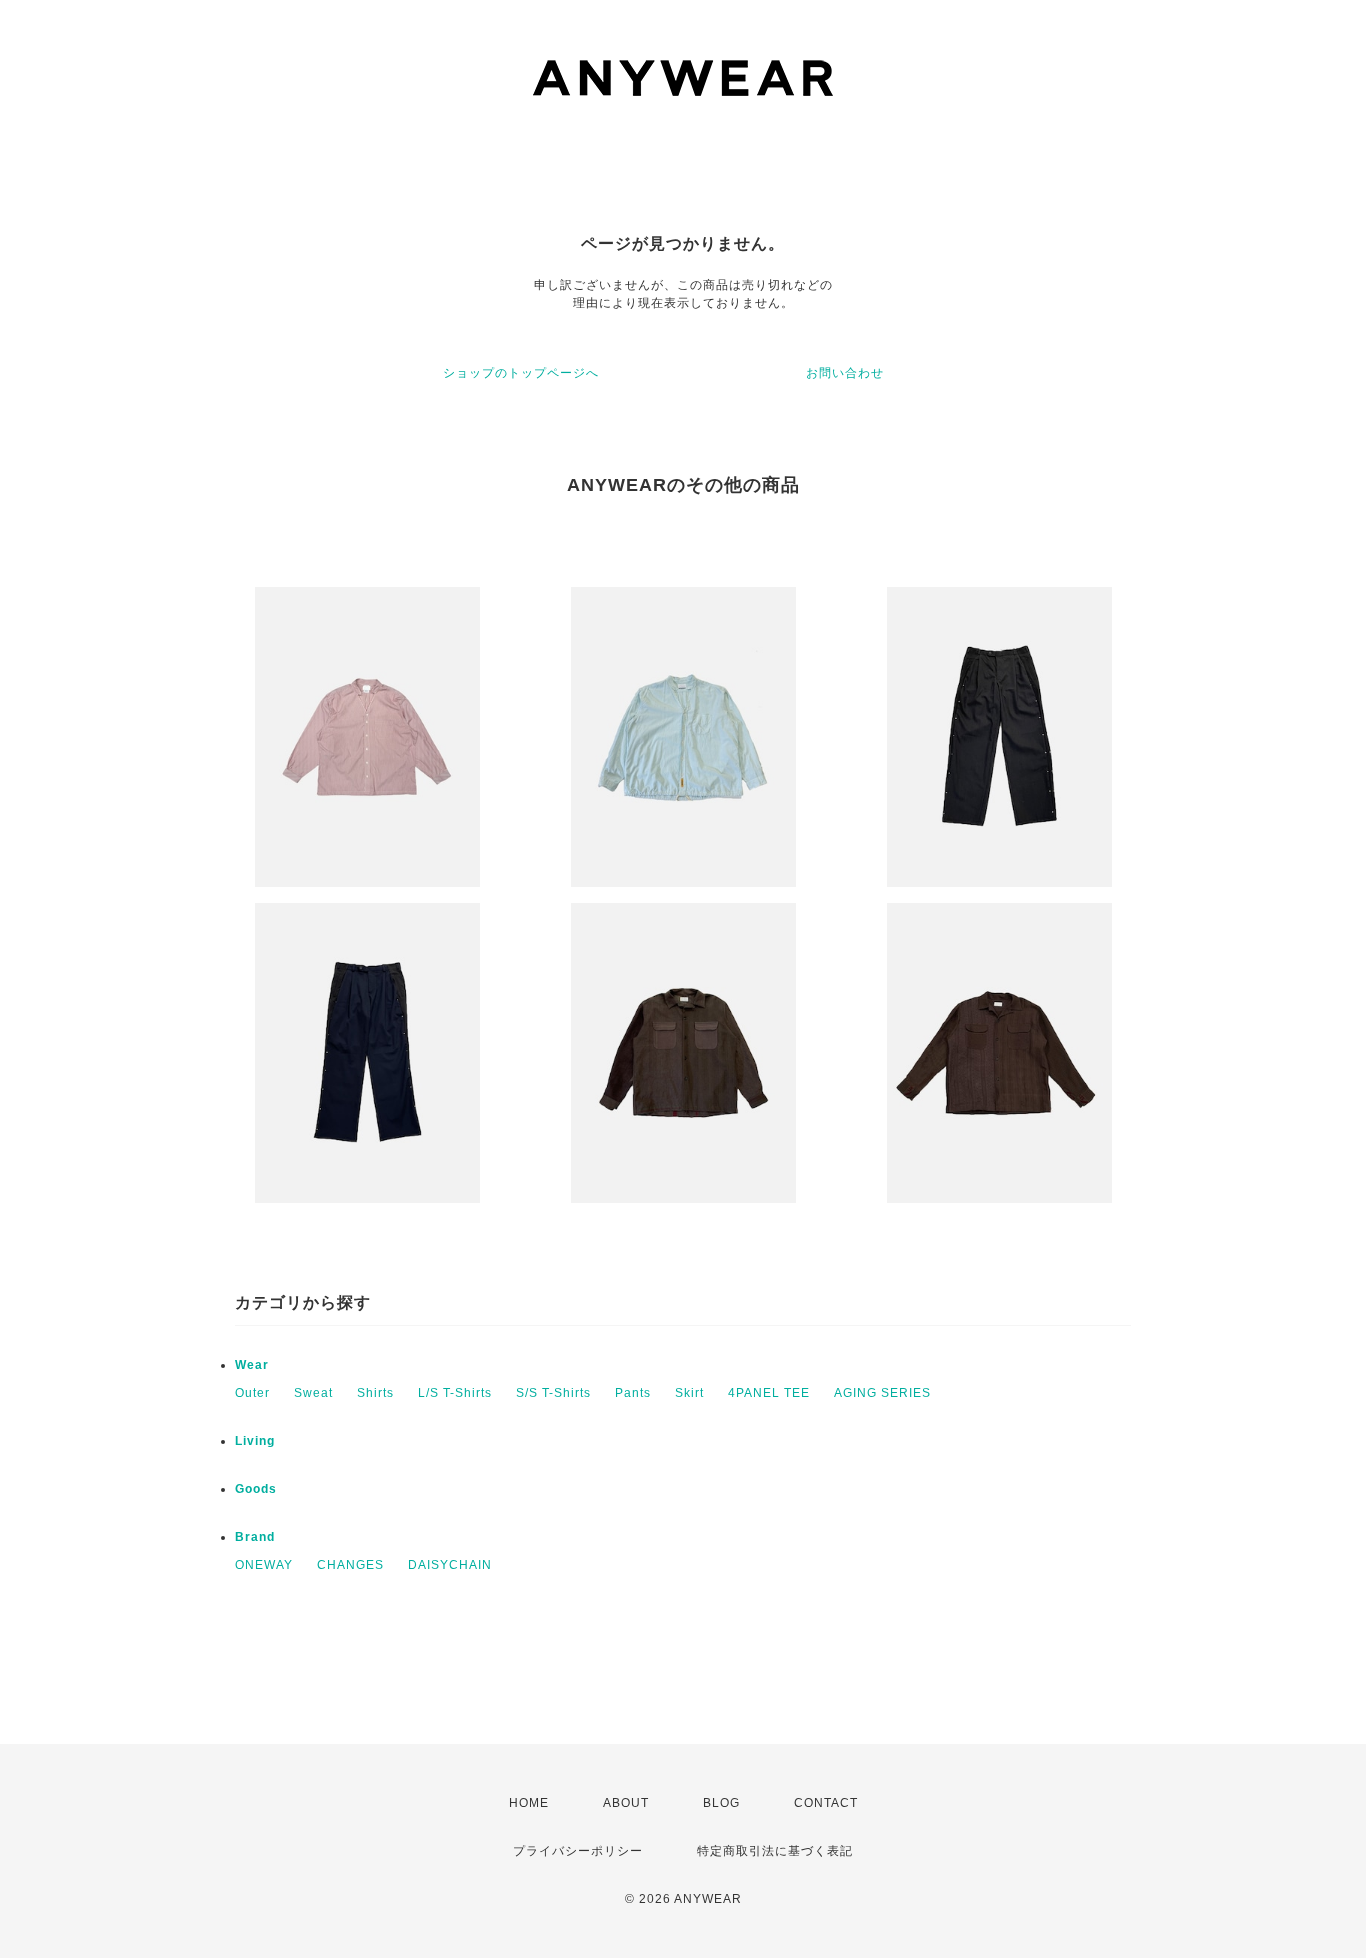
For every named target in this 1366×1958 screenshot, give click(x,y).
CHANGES (350, 1565)
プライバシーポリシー (578, 1851)
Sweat (313, 1393)
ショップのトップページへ (521, 373)
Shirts (375, 1393)
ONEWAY (264, 1565)
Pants (633, 1393)
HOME (529, 1803)
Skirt (689, 1393)
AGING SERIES (882, 1393)
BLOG (721, 1803)
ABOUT (626, 1803)
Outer (252, 1393)
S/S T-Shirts (553, 1393)
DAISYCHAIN (450, 1565)
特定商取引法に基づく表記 (775, 1851)
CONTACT (826, 1803)
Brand (255, 1537)
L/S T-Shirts (455, 1393)
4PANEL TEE (769, 1393)
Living (255, 1441)
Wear (252, 1365)
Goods (256, 1489)
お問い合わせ (845, 373)
